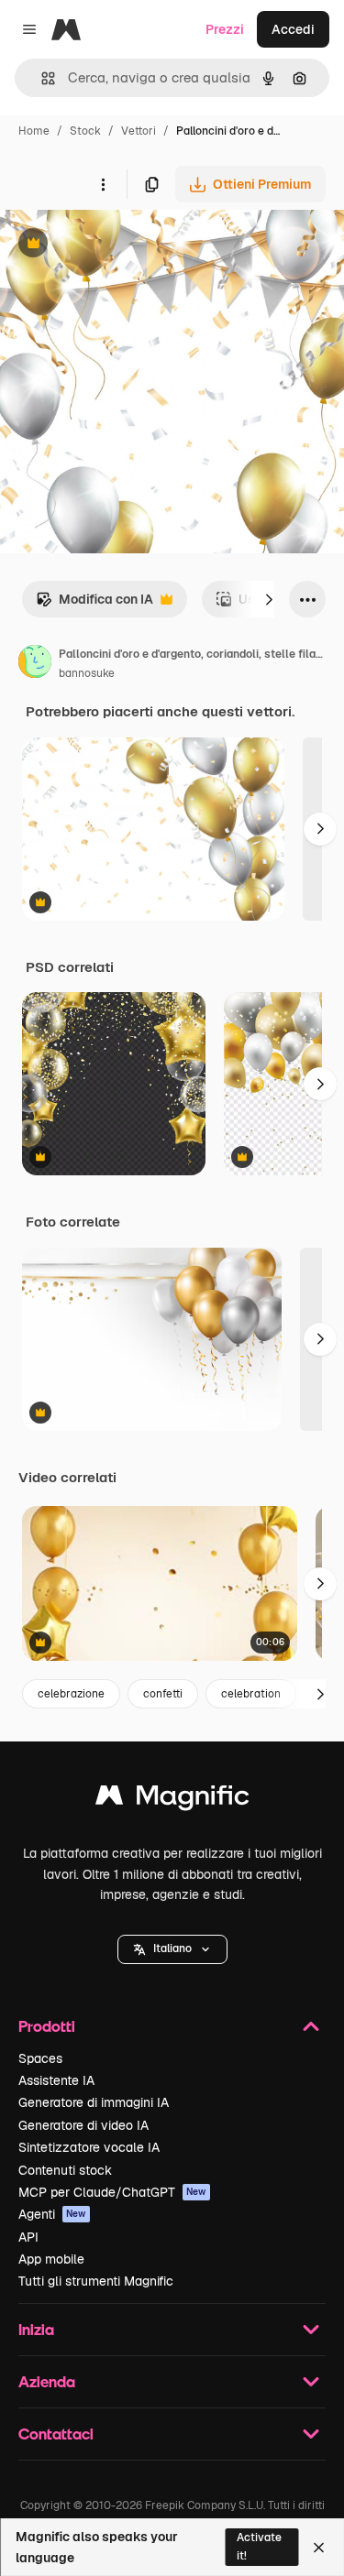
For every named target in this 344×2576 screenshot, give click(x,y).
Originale (121, 245)
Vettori (139, 131)
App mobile (51, 2259)
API (28, 2237)
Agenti (52, 2214)
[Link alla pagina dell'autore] (35, 664)
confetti (163, 1694)
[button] (172, 1949)
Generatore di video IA (83, 2125)
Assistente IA (56, 2080)
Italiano (172, 1948)
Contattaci (56, 2434)
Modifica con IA (94, 604)
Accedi (293, 29)
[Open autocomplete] (41, 78)
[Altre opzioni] (103, 184)
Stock (85, 131)
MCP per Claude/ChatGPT (112, 2192)
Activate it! (259, 2546)
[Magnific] (172, 1800)
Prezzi (225, 29)
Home (34, 131)
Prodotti (47, 2026)
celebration (251, 1694)
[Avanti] (269, 599)
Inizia (36, 2329)
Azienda (47, 2381)
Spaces (40, 2058)
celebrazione (71, 1694)
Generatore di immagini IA (94, 2102)
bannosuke (87, 673)
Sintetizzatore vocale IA (89, 2147)
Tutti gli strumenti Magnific (96, 2281)
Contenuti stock (65, 2170)
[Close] (319, 2548)
